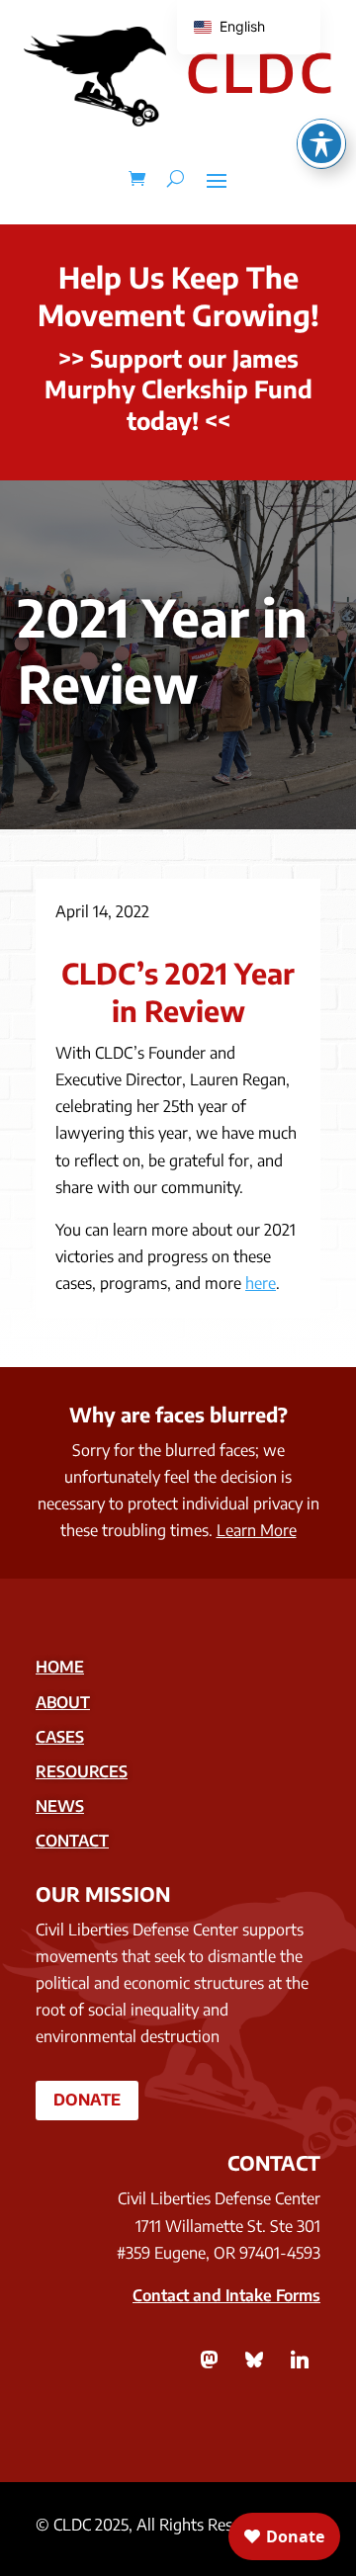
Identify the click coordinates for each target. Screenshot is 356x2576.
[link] (137, 179)
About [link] (63, 1702)
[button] (217, 179)
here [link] (261, 1283)
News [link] (60, 1806)
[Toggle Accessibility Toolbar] (321, 143)
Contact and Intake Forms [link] (226, 2295)
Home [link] (60, 1667)
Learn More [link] (257, 1530)
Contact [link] (72, 1841)
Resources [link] (82, 1771)
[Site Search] (176, 179)
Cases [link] (60, 1737)
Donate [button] (87, 2100)
